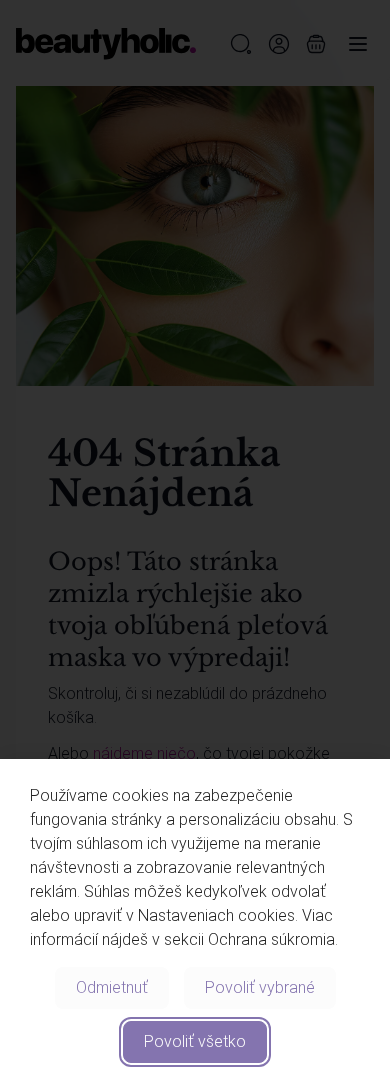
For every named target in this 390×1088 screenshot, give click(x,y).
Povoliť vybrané (260, 987)
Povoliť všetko (195, 1041)
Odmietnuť (112, 987)
